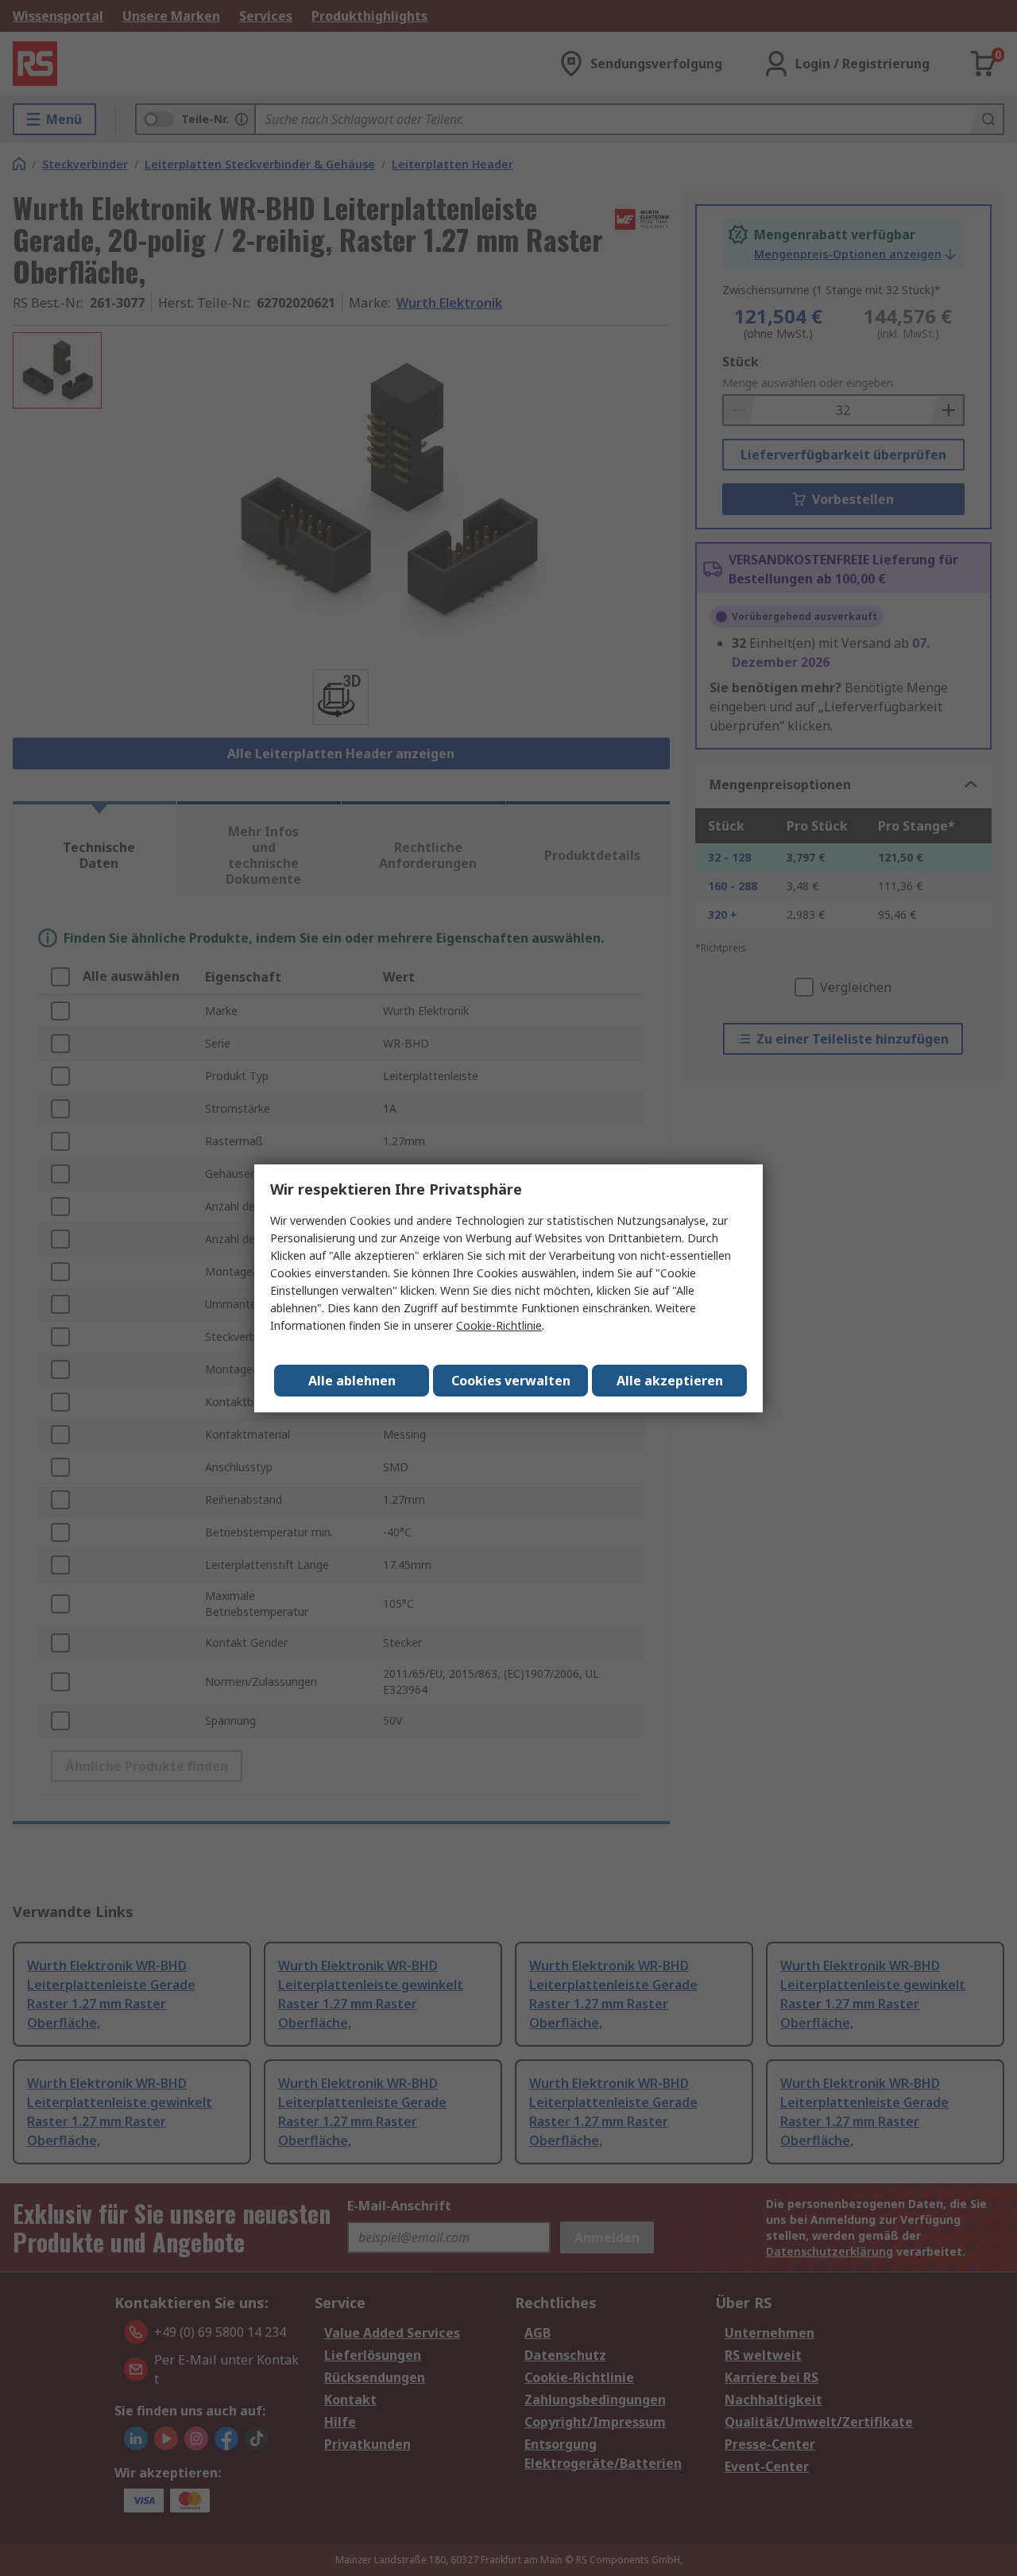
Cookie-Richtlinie (499, 1325)
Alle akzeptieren (670, 1381)
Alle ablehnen (352, 1381)
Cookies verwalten (511, 1381)
